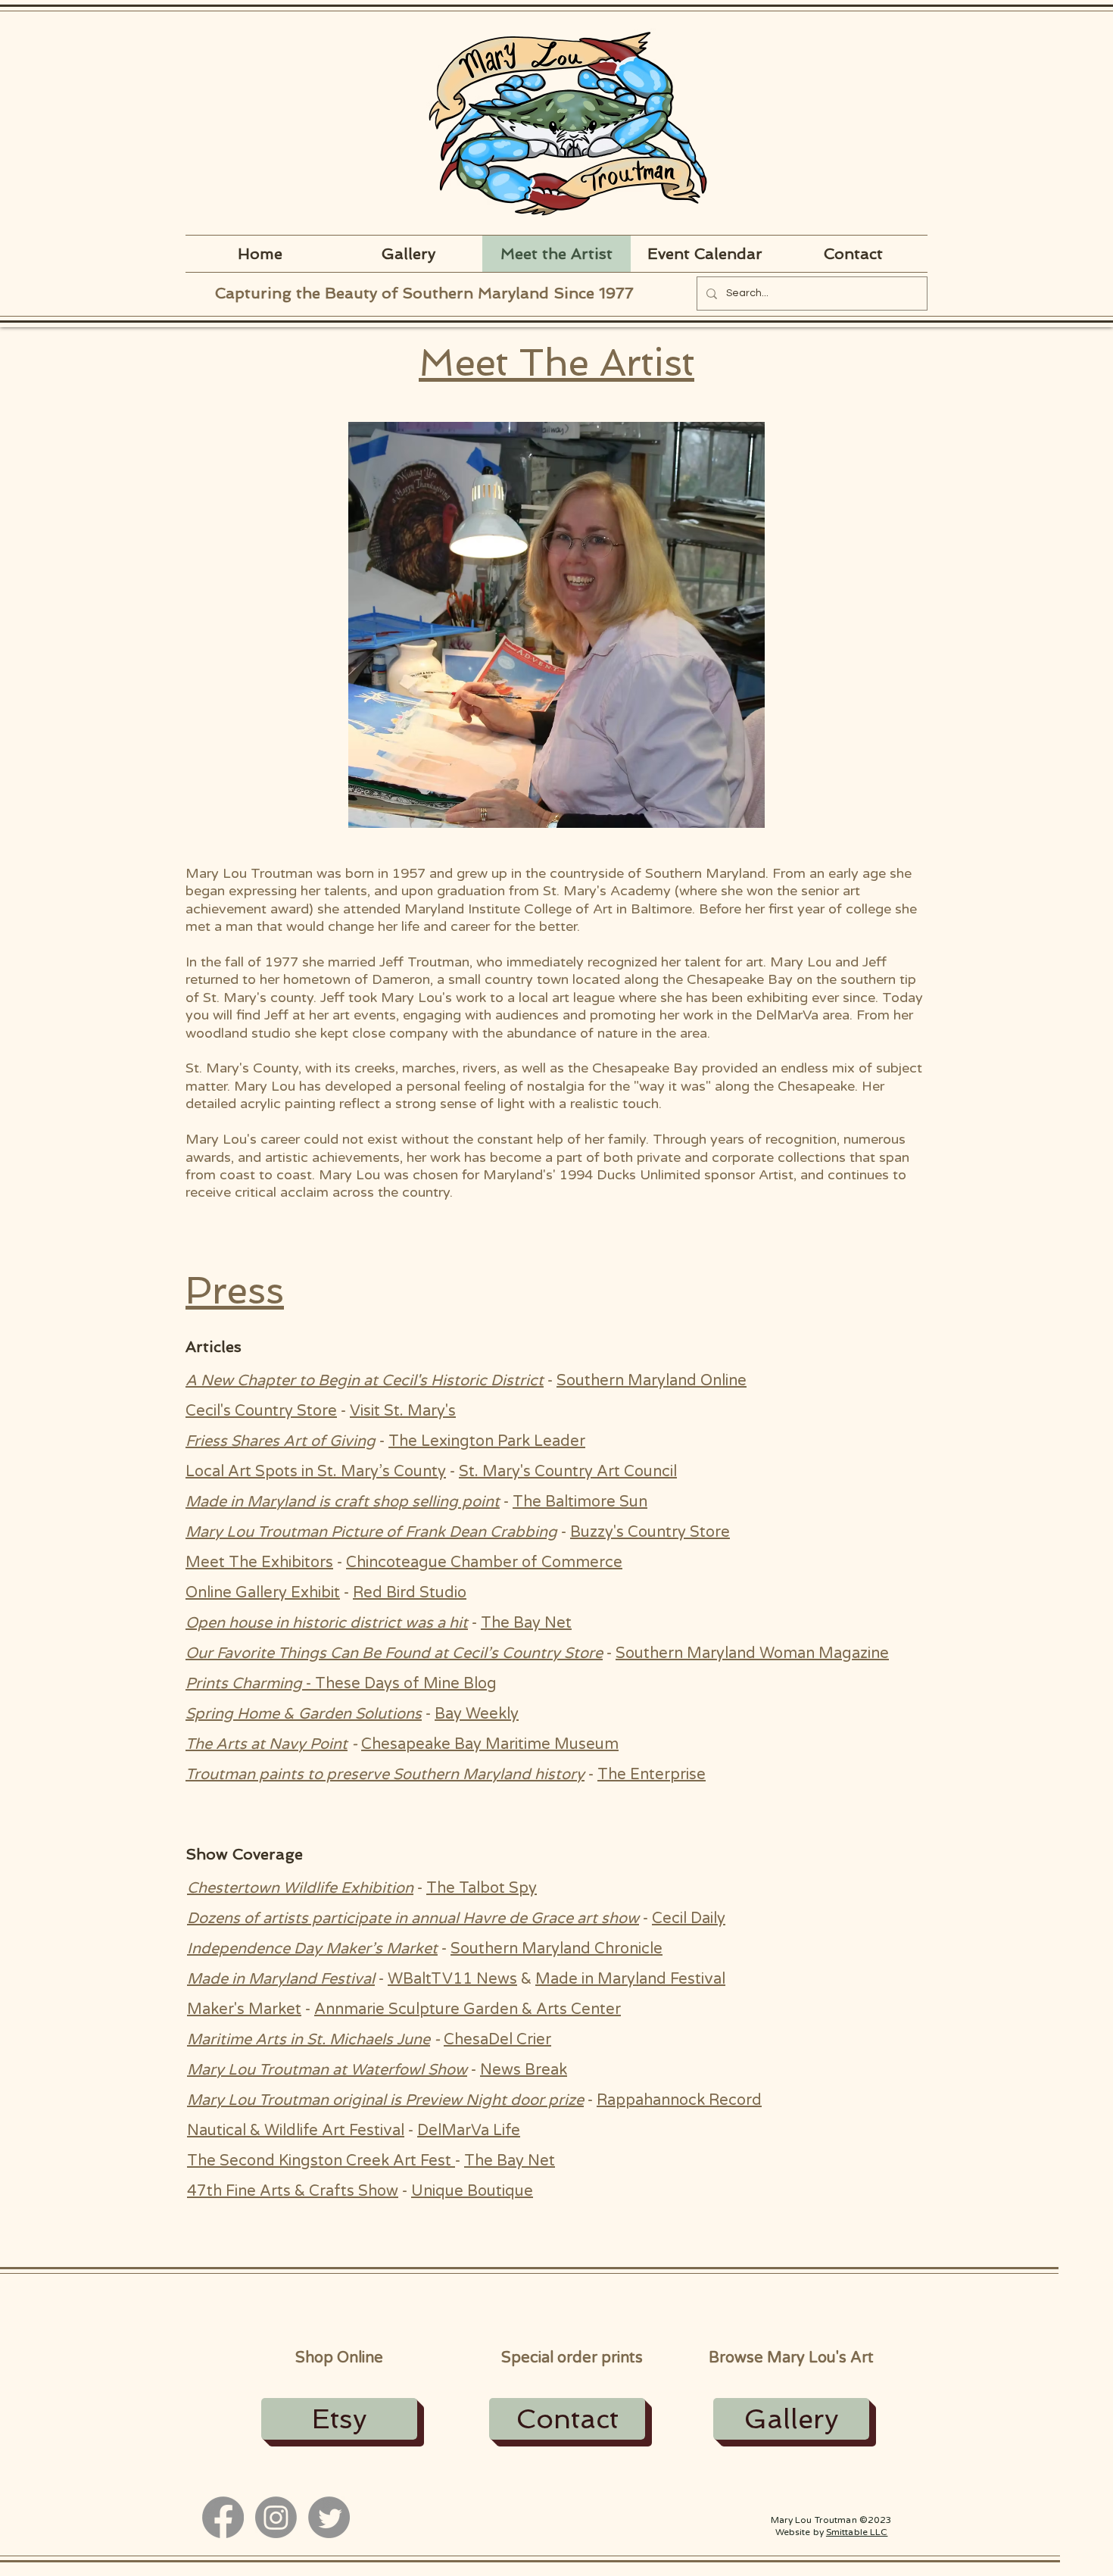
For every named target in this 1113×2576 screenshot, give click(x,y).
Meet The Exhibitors (259, 1563)
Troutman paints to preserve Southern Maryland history (385, 1775)
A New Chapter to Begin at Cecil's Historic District (365, 1381)
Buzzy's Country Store (650, 1532)
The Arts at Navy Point (267, 1744)
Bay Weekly (477, 1714)
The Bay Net (526, 1623)
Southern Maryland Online (652, 1381)
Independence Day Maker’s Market (312, 1949)
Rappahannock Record (679, 2100)
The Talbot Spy (482, 1888)
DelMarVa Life (469, 2131)
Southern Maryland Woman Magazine (752, 1653)
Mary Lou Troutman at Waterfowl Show (327, 2070)
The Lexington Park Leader (487, 1441)
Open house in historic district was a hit (327, 1623)
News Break (524, 2070)
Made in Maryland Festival (281, 1979)
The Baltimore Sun (580, 1502)
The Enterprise (652, 1775)
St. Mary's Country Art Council (568, 1472)
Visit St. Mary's (403, 1411)
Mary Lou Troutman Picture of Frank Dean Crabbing (371, 1532)
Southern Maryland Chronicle (556, 1949)
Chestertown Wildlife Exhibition (300, 1888)
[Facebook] (223, 2517)
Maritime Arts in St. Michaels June (309, 2040)
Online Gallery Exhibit (263, 1593)
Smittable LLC (857, 2532)
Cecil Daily (689, 1919)
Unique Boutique (472, 2191)
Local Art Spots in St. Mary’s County (316, 1472)
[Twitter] (329, 2517)
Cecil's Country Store (261, 1411)
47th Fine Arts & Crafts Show (293, 2191)
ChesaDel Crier (497, 2040)
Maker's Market (244, 2009)
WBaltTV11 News (452, 1979)
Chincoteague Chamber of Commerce (484, 1563)
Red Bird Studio (410, 1593)
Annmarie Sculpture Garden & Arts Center (468, 2009)
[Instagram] (276, 2517)
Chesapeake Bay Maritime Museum (490, 1744)
